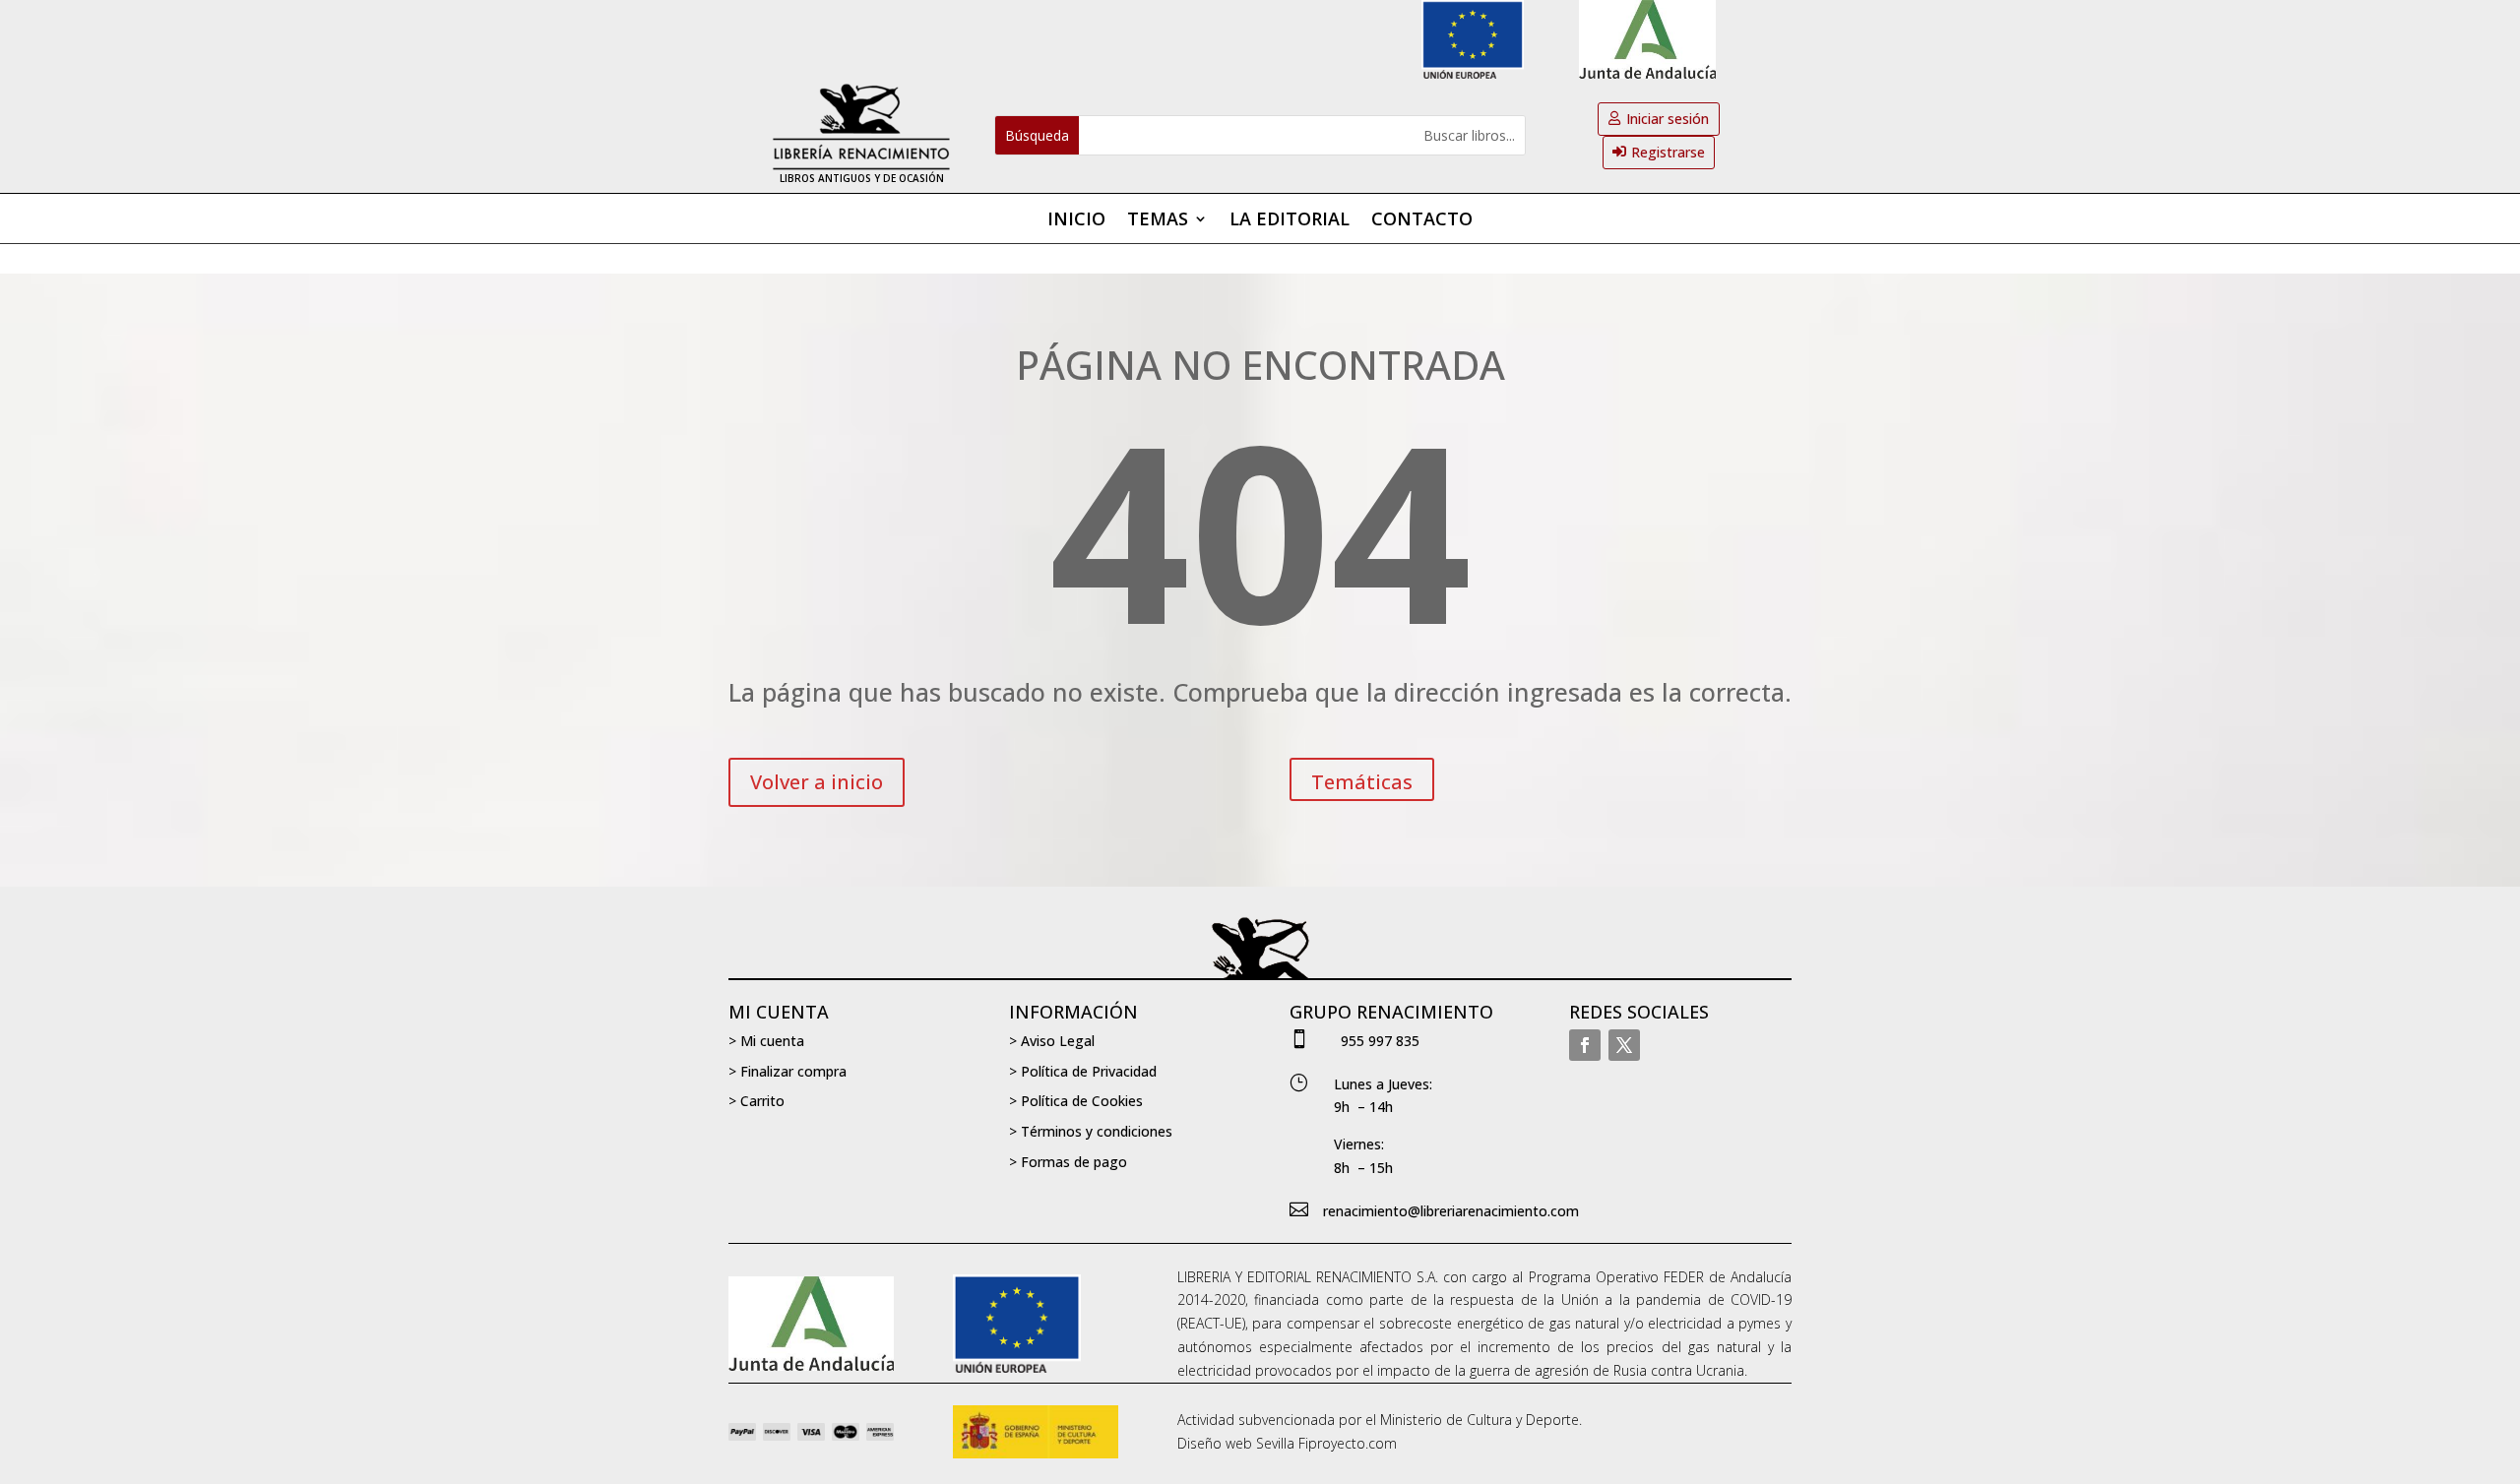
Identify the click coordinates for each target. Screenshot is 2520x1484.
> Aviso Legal (1052, 1041)
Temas (1158, 221)
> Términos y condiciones (1091, 1131)
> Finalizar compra (787, 1071)
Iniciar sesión (1668, 119)
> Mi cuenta (766, 1041)
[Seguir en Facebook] (1585, 1045)
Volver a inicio (817, 782)
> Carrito (756, 1101)
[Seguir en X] (1624, 1045)
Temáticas (1362, 782)
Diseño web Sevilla (1236, 1443)
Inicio (1076, 221)
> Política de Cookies (1076, 1101)
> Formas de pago (1068, 1162)
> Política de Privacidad (1083, 1071)
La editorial (1290, 221)
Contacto (1422, 221)
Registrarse (1668, 152)
